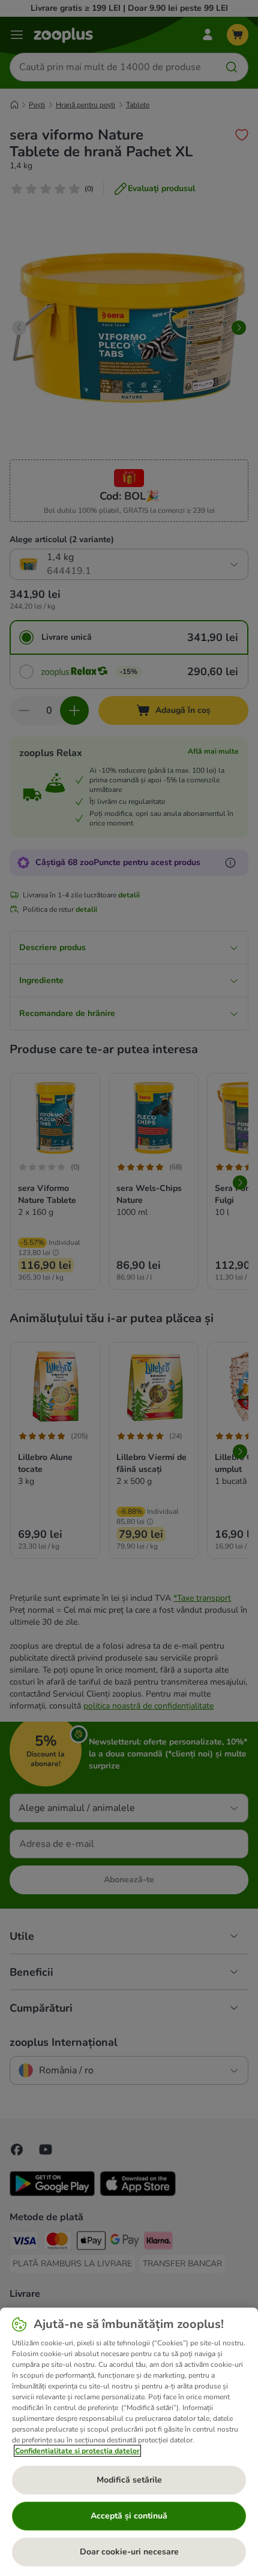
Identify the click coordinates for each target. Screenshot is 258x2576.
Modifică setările (129, 2480)
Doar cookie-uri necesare (129, 2552)
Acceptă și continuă (129, 2516)
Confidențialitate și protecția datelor (77, 2451)
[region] (129, 2442)
